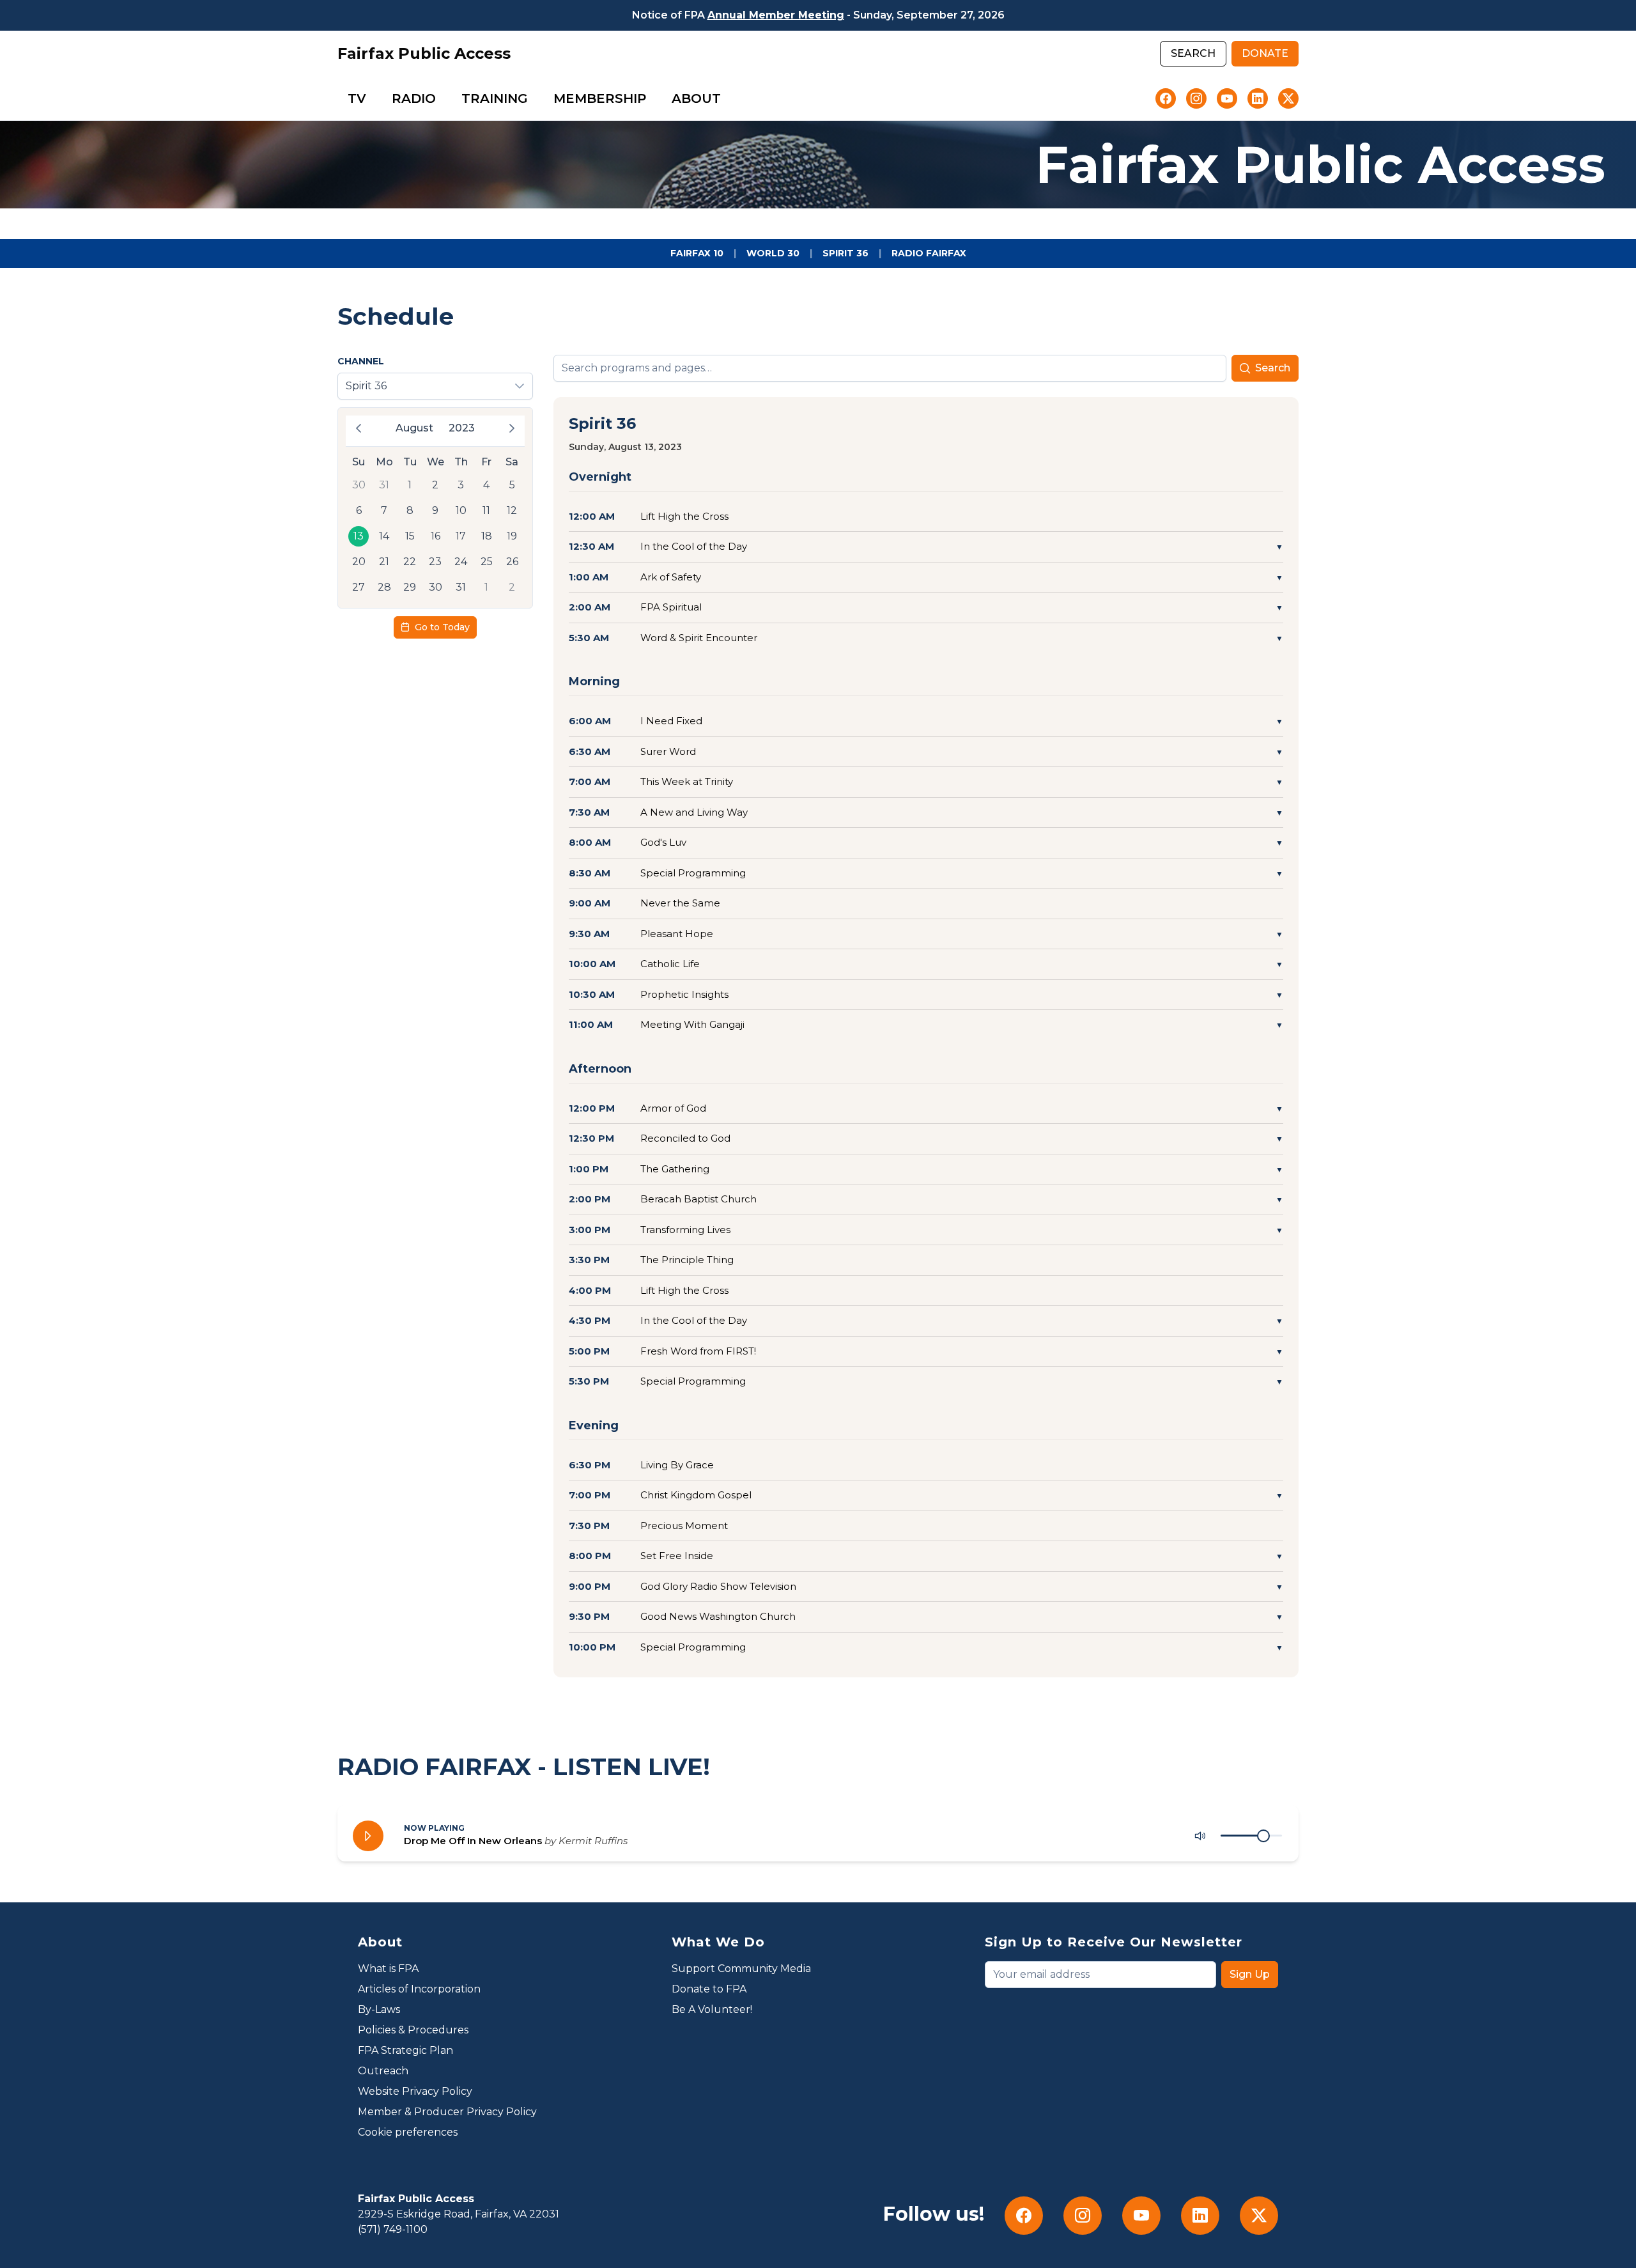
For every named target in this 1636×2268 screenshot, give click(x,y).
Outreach (383, 2071)
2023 (462, 428)
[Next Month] (512, 428)
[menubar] (534, 98)
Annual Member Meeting (776, 15)
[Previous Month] (359, 428)
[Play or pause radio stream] (368, 1836)
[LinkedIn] (1258, 98)
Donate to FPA (709, 1989)
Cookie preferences (408, 2132)
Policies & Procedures (413, 2030)
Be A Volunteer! (712, 2009)
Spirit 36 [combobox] (366, 386)
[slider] (1263, 1836)
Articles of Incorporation (419, 1989)
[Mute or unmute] (1200, 1836)
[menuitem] (357, 98)
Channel (361, 361)
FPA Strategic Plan (405, 2050)
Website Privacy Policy (415, 2091)
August (414, 428)
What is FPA (388, 1969)
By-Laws (379, 2009)
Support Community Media (741, 1969)
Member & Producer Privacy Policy (447, 2112)
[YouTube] (1227, 98)
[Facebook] (1166, 98)
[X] (1288, 98)
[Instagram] (1196, 98)
